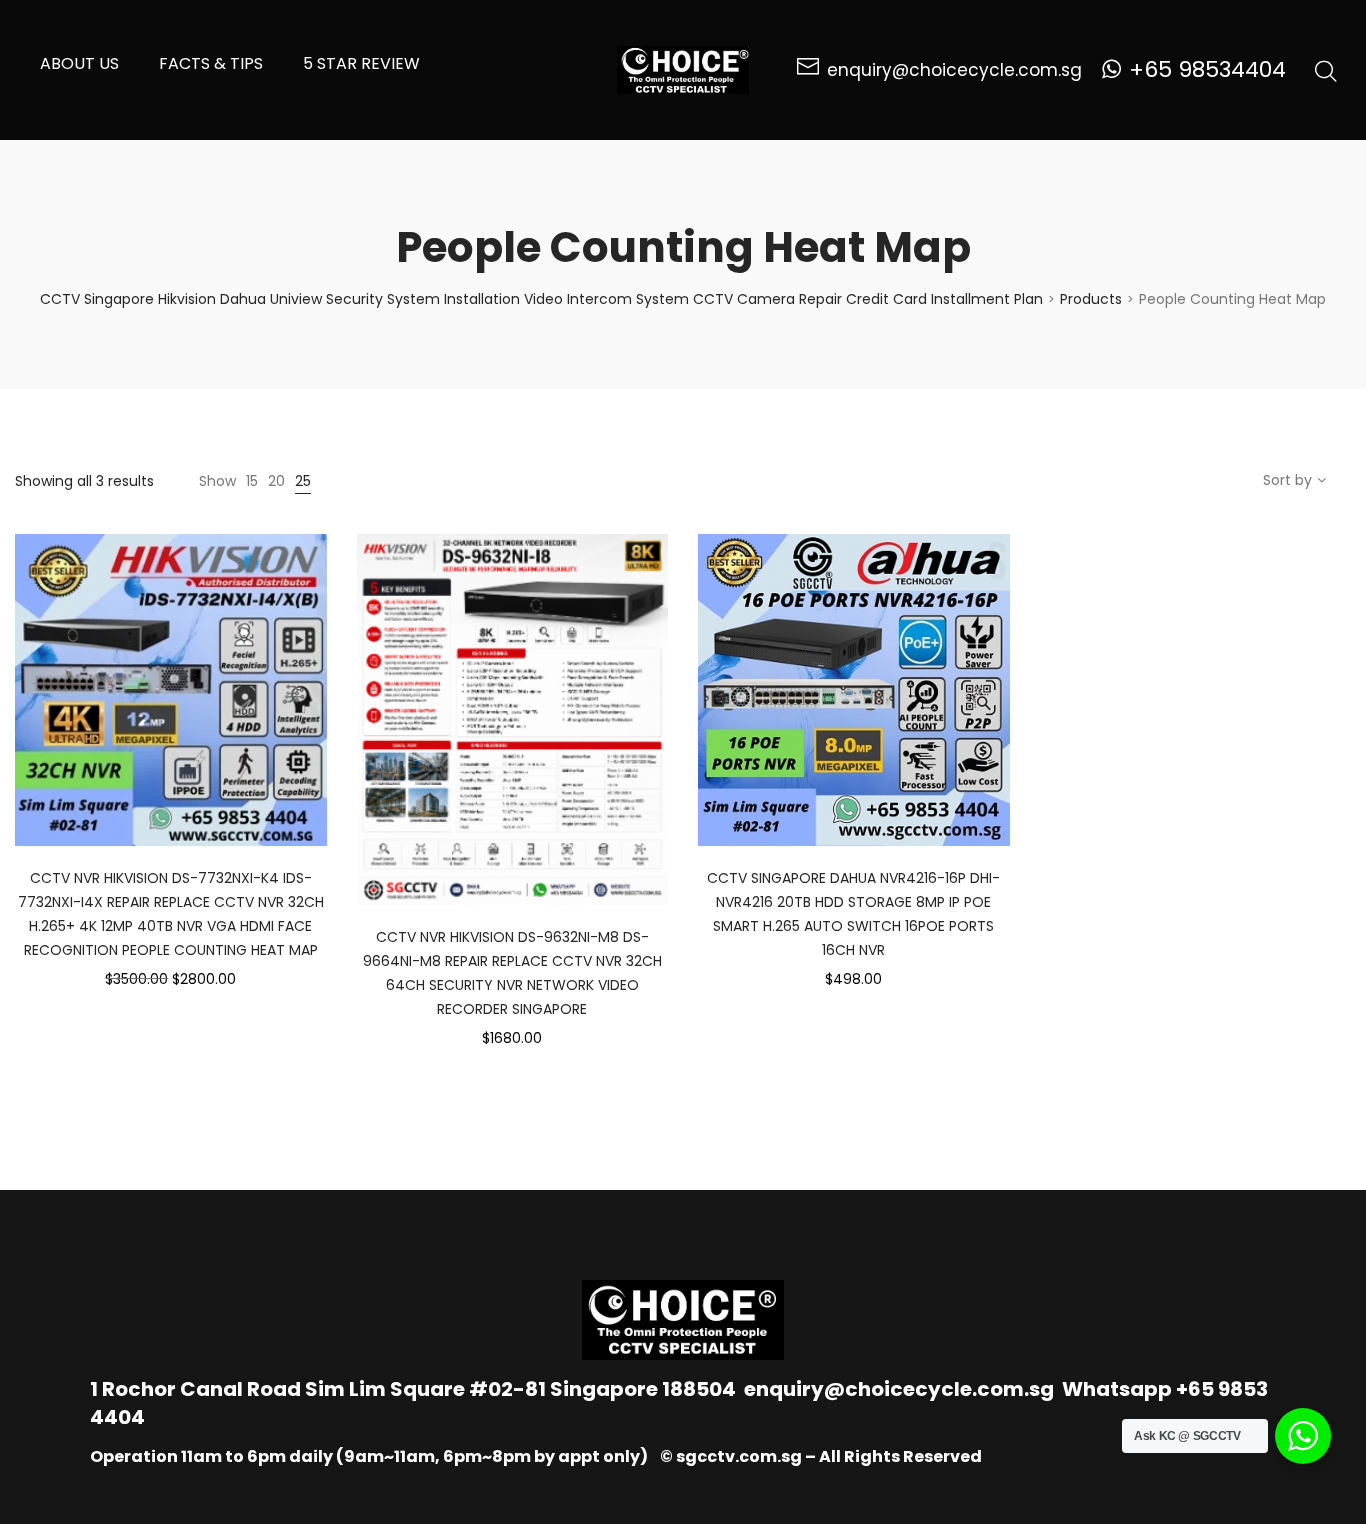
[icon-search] (1326, 70)
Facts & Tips (211, 63)
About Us (79, 63)
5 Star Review (361, 63)
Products (1091, 299)
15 (252, 481)
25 (303, 481)
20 (276, 481)
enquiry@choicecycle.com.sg (899, 1389)
